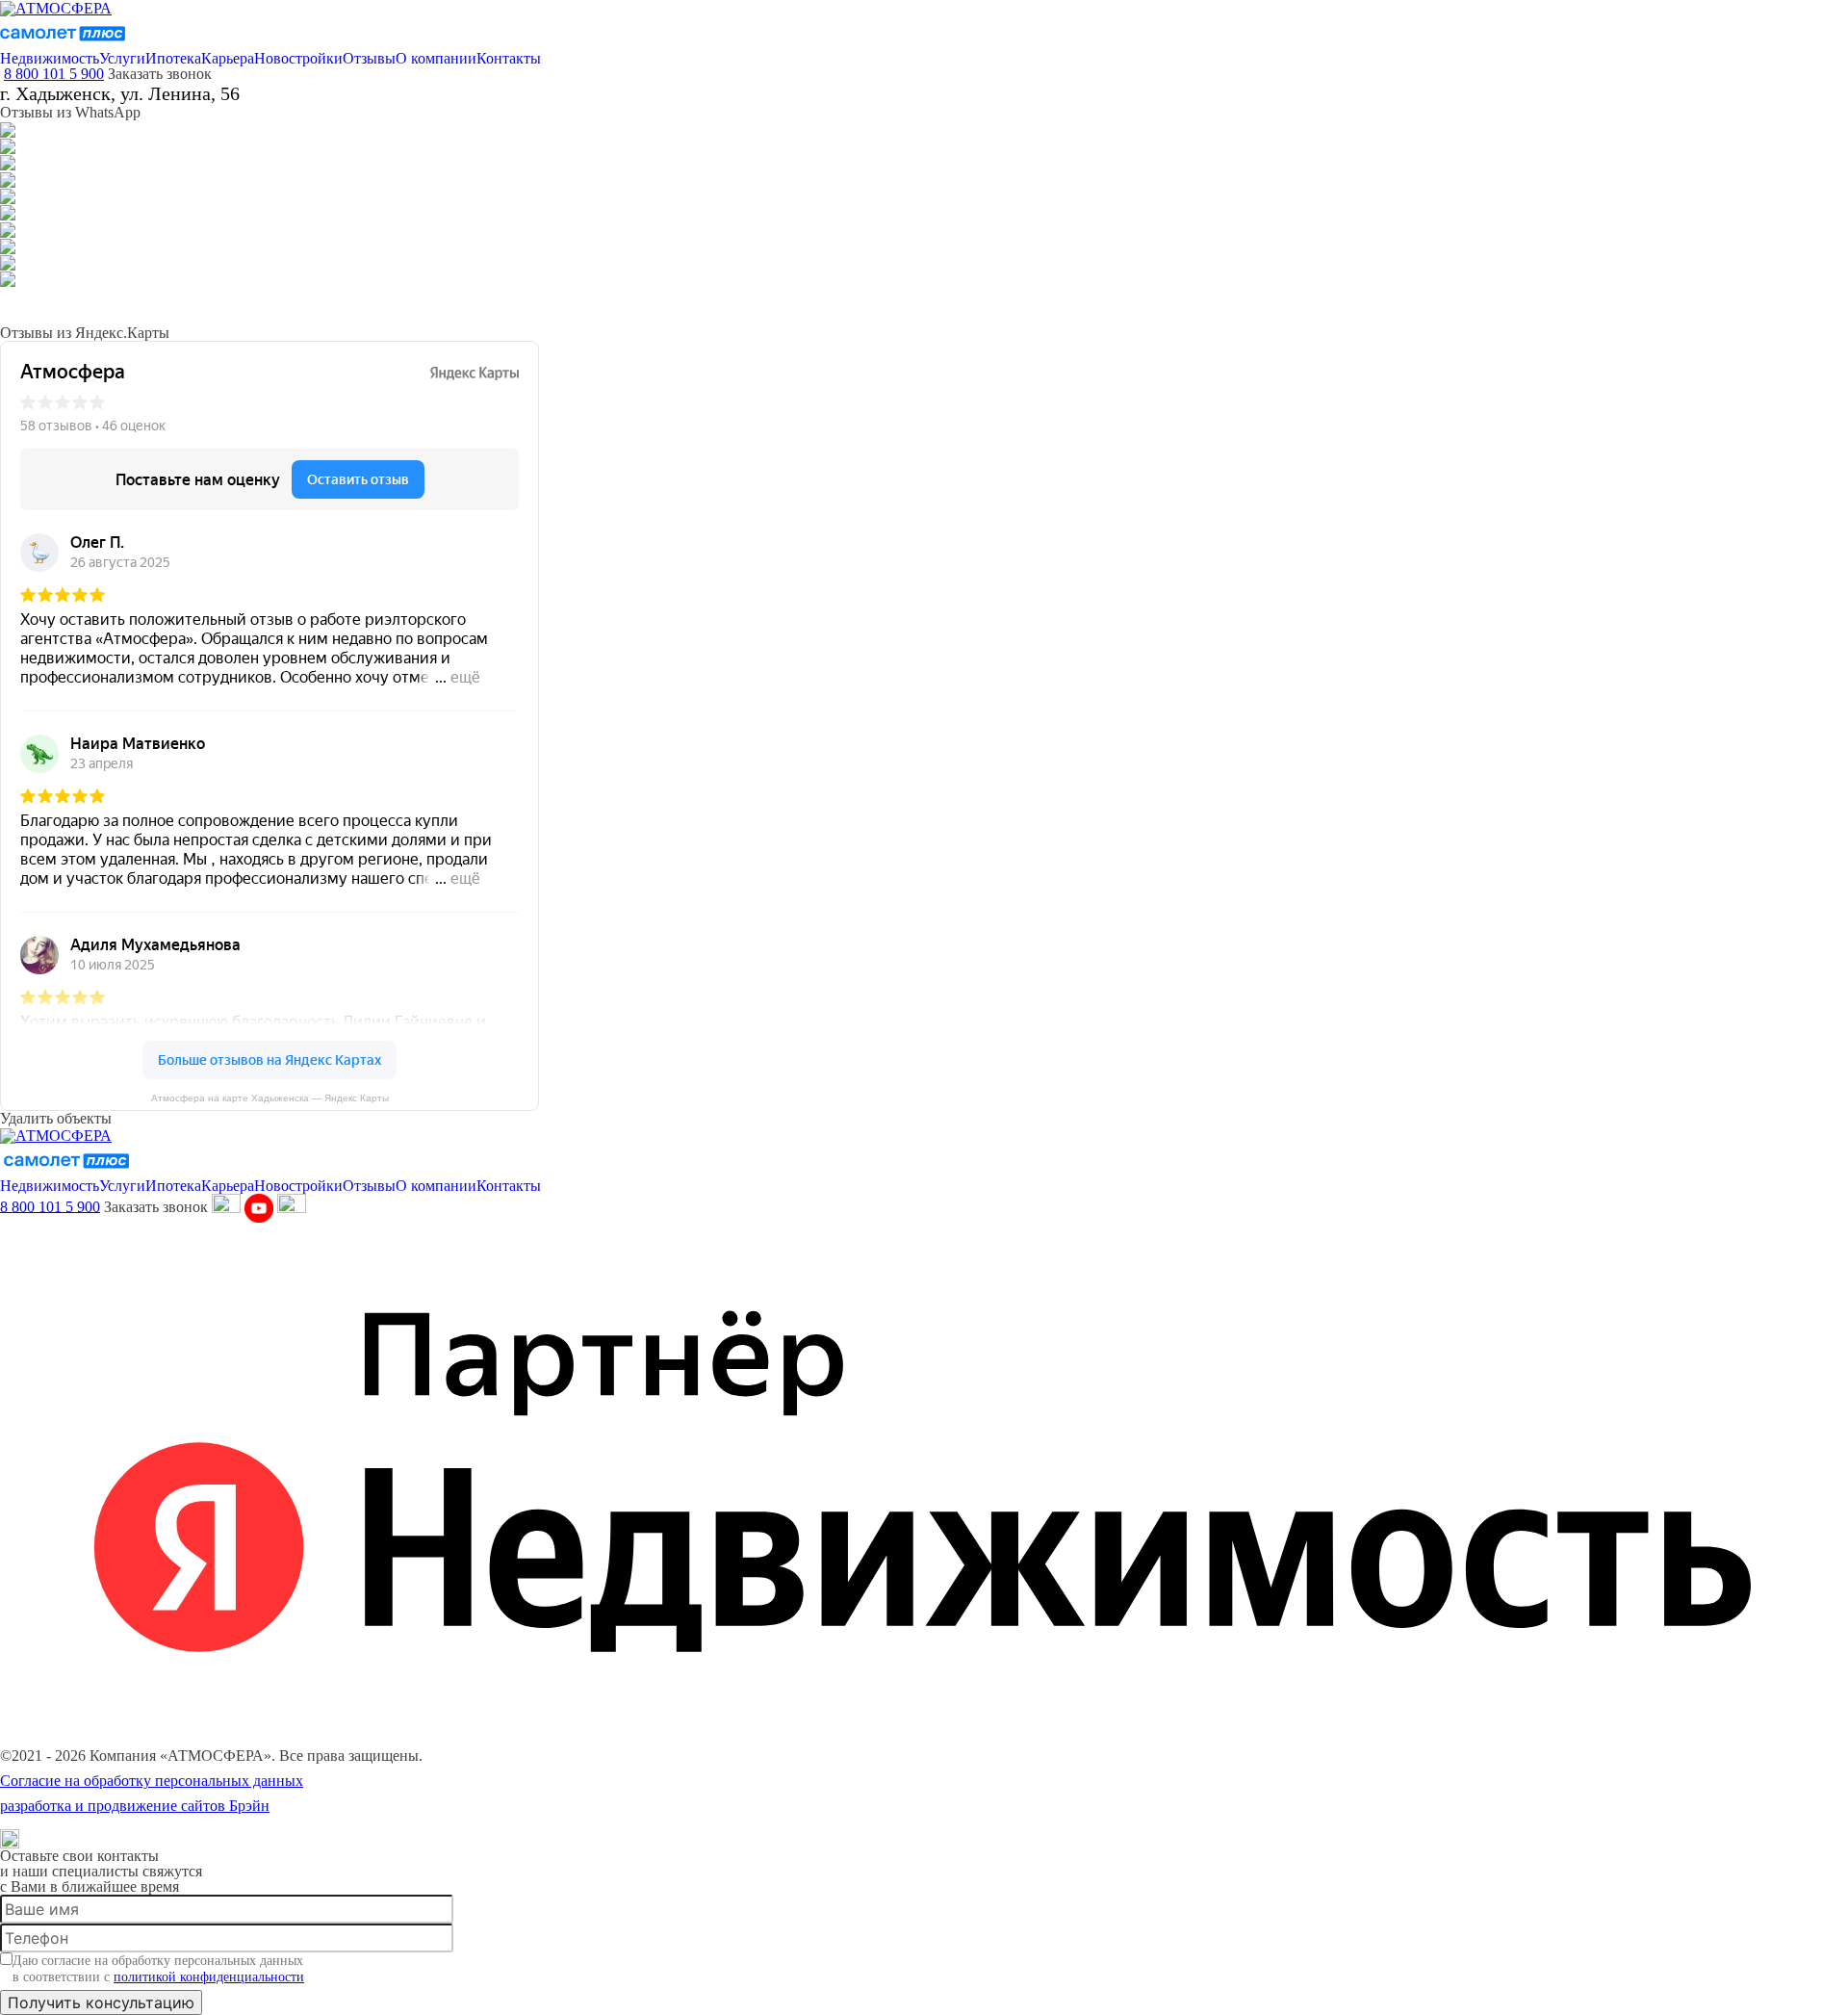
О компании (436, 59)
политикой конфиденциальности (209, 1977)
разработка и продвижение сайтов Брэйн (135, 1806)
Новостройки (298, 59)
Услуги (122, 59)
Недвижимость (50, 59)
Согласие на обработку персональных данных (152, 1781)
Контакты (509, 59)
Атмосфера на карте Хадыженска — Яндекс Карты (270, 1098)
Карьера (228, 59)
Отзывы (369, 59)
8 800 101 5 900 (54, 74)
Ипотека (173, 59)
